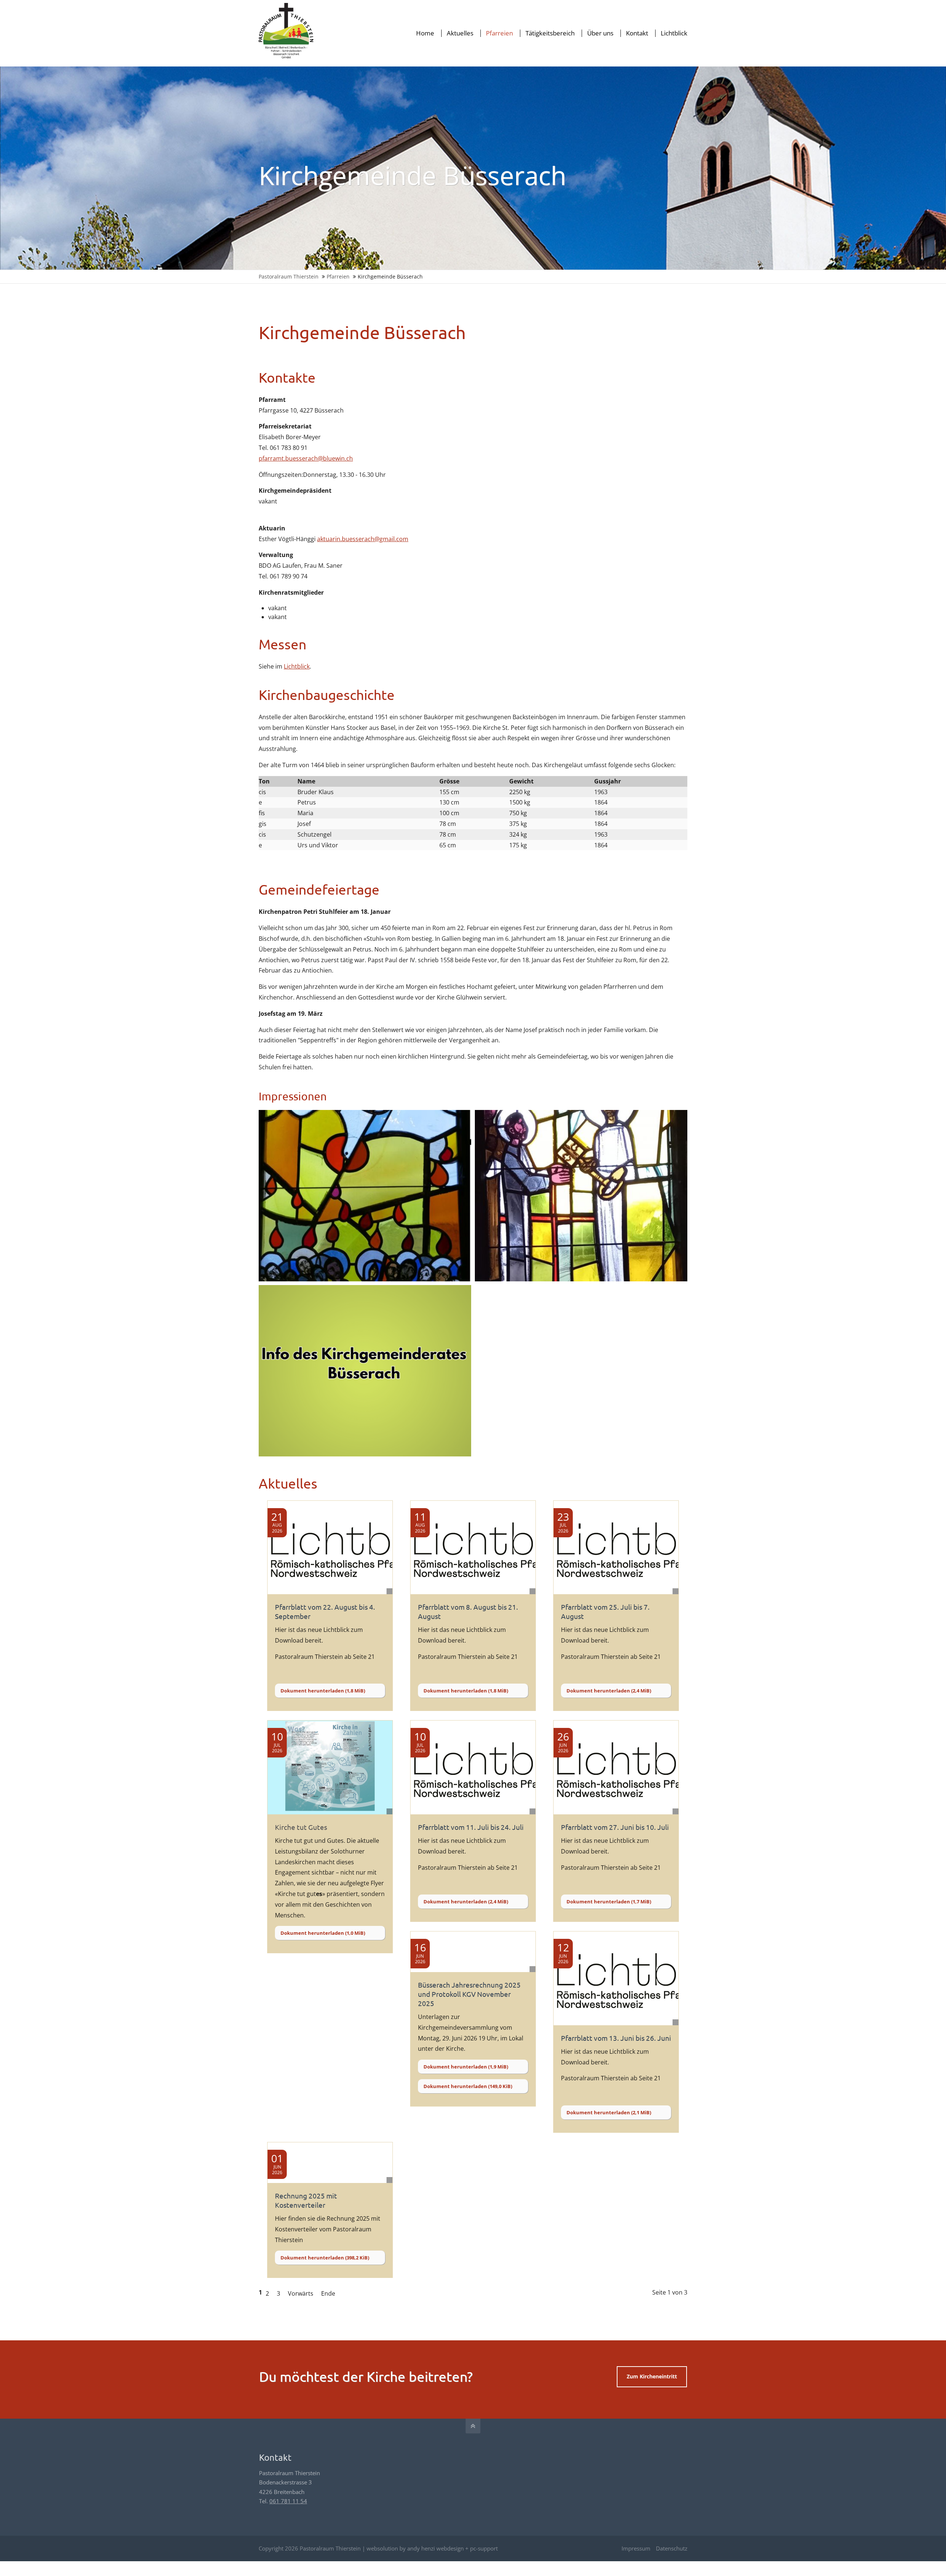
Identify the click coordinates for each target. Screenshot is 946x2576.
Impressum (636, 2548)
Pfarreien (338, 276)
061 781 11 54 (288, 2501)
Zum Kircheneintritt (652, 2376)
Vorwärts (301, 2293)
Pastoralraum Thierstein (289, 276)
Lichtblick (297, 666)
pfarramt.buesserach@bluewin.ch (306, 458)
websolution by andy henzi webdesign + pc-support (432, 2548)
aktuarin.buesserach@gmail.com (363, 539)
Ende (328, 2293)
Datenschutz (672, 2548)
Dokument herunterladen (323, 1691)
